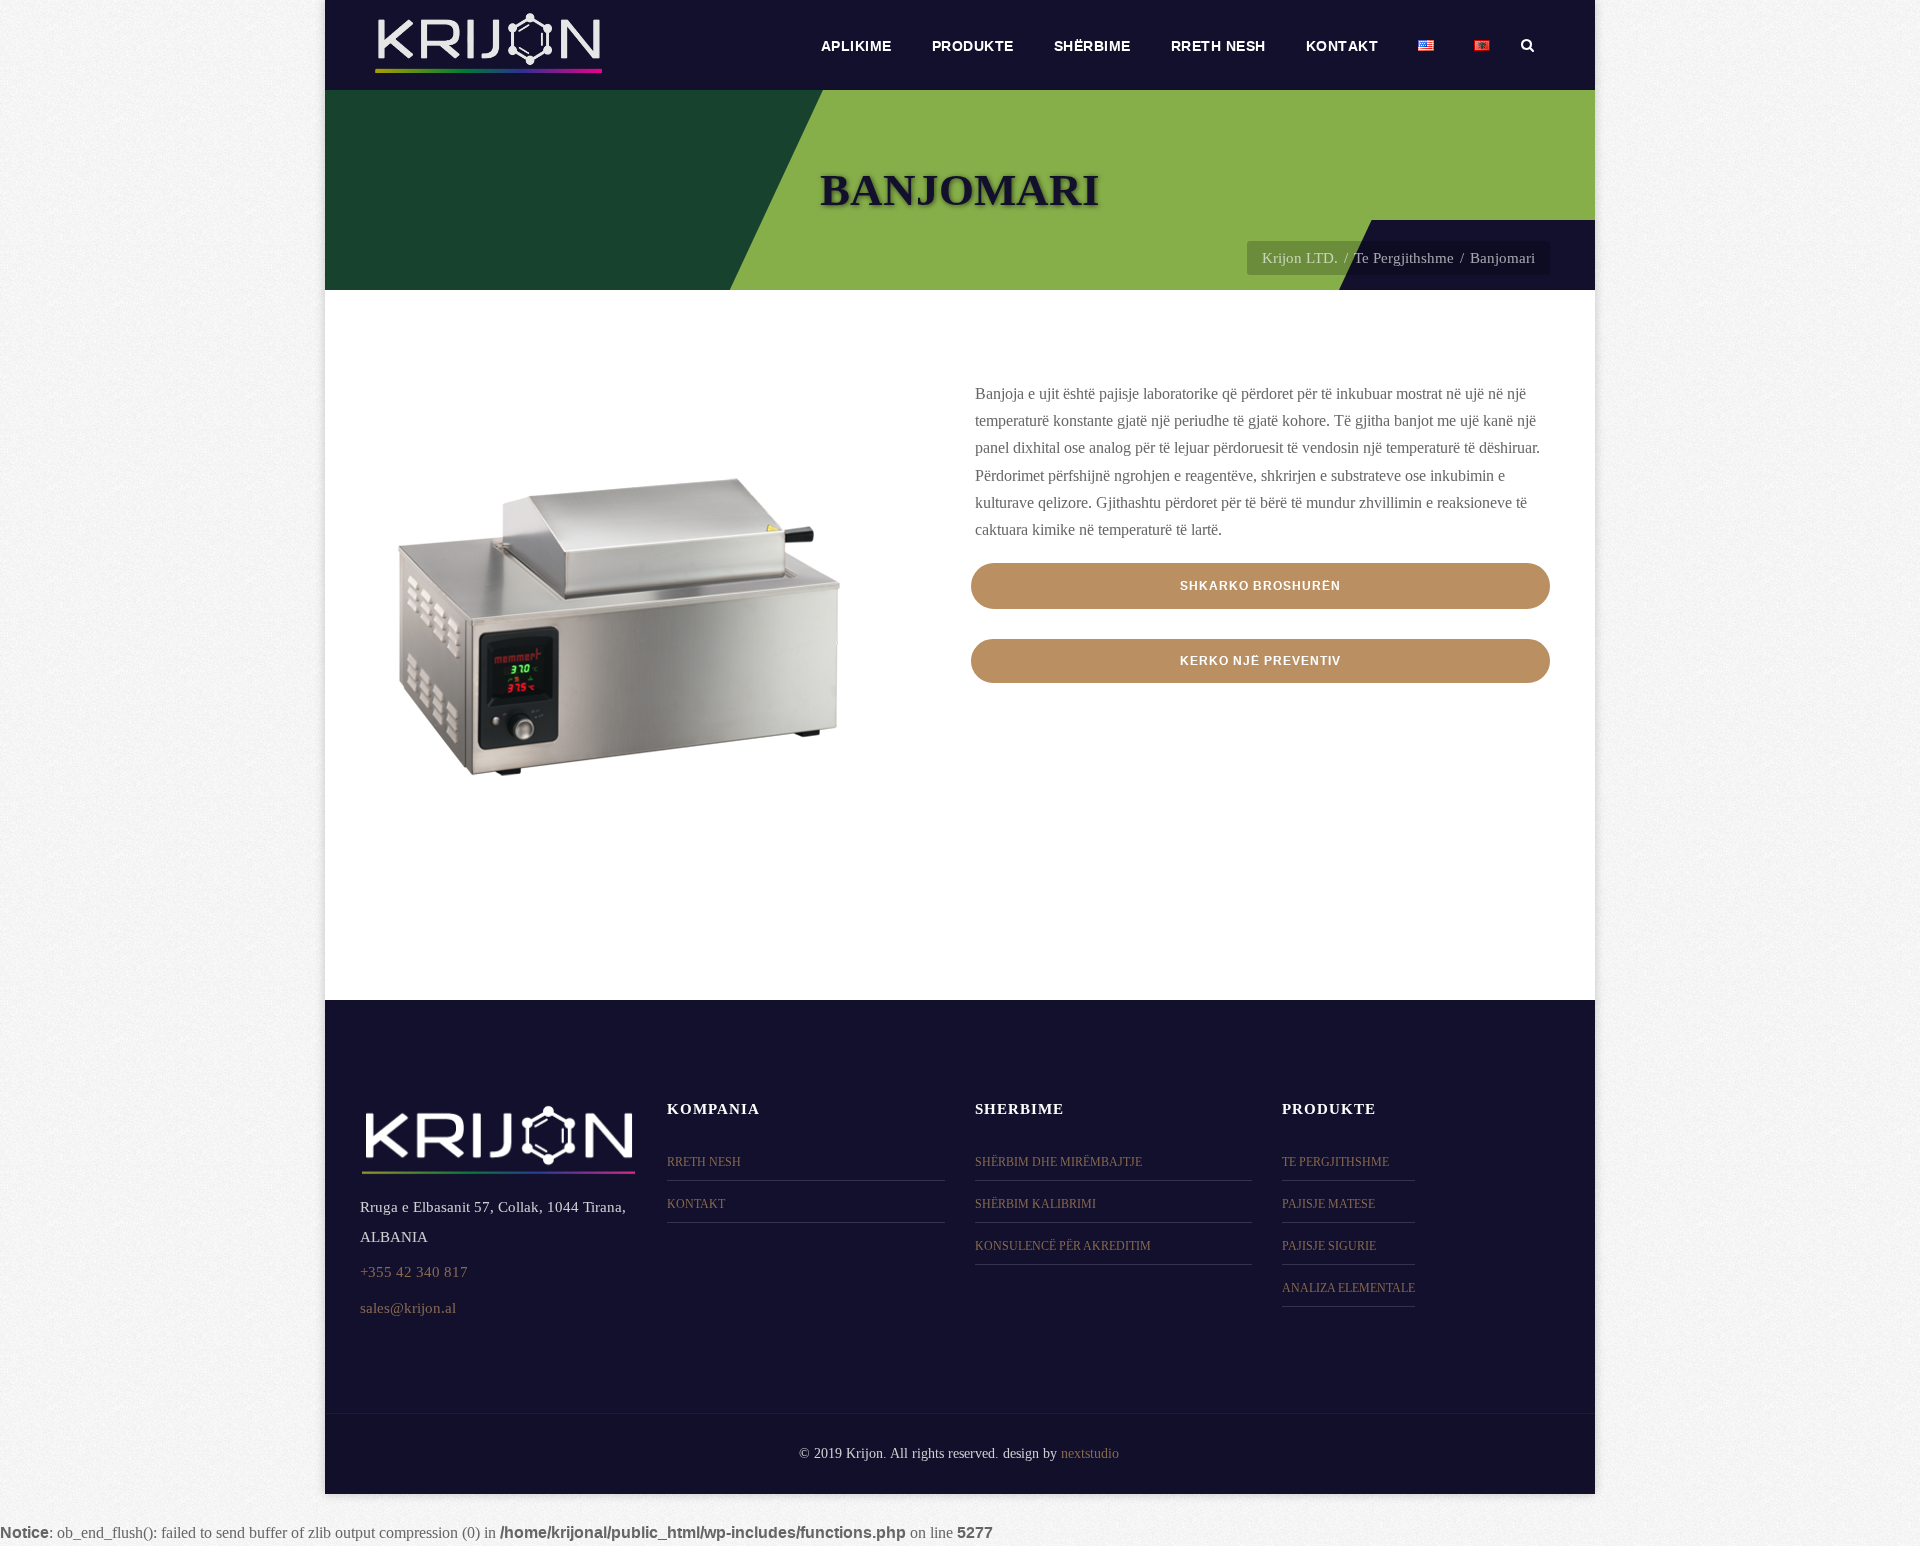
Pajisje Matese (1328, 1204)
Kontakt (696, 1204)
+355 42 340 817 (414, 1271)
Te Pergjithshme (1404, 258)
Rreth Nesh (704, 1162)
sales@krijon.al (408, 1307)
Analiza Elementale (1348, 1288)
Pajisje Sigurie (1329, 1246)
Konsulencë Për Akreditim (1063, 1246)
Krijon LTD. (1300, 258)
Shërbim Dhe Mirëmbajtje (1058, 1162)
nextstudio (1090, 1453)
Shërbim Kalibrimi (1035, 1204)
